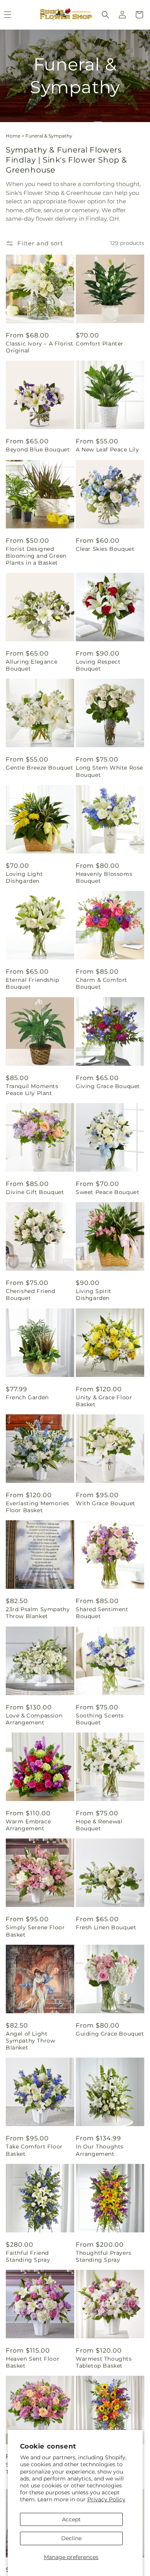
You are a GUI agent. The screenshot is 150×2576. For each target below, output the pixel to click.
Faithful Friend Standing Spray (28, 2256)
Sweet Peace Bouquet (107, 1192)
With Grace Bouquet (106, 1503)
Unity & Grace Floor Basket (104, 1401)
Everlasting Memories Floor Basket (37, 1507)
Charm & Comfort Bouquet (102, 983)
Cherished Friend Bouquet (31, 1295)
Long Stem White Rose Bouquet (109, 771)
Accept (71, 2519)
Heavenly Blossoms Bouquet (104, 877)
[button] (105, 15)
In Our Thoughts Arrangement (100, 2150)
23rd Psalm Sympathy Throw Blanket (38, 1613)
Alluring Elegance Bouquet (32, 665)
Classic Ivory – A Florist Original (40, 347)
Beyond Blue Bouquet (38, 449)
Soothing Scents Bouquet (100, 1719)
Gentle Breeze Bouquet (40, 768)
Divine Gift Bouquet (35, 1192)
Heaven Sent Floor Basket (32, 2362)
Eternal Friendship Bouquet (32, 983)
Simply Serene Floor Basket (35, 1931)
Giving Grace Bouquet (108, 1086)
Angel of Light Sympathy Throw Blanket (30, 2041)
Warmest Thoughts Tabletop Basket (104, 2362)
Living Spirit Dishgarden (94, 1295)
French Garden (27, 1397)
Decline (71, 2538)
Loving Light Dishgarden (24, 877)
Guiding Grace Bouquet (110, 2034)
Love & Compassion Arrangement (34, 1719)
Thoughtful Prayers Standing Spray (104, 2256)
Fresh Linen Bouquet (106, 1927)
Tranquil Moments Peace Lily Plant (32, 1090)
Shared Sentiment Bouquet (102, 1613)
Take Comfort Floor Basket (34, 2150)
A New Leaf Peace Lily (107, 449)
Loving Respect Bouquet (98, 665)
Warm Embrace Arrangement (28, 1825)
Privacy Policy (106, 2499)
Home (13, 136)
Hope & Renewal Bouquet (99, 1825)
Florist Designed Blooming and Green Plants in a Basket (36, 556)
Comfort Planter (100, 344)
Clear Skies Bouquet (105, 549)
